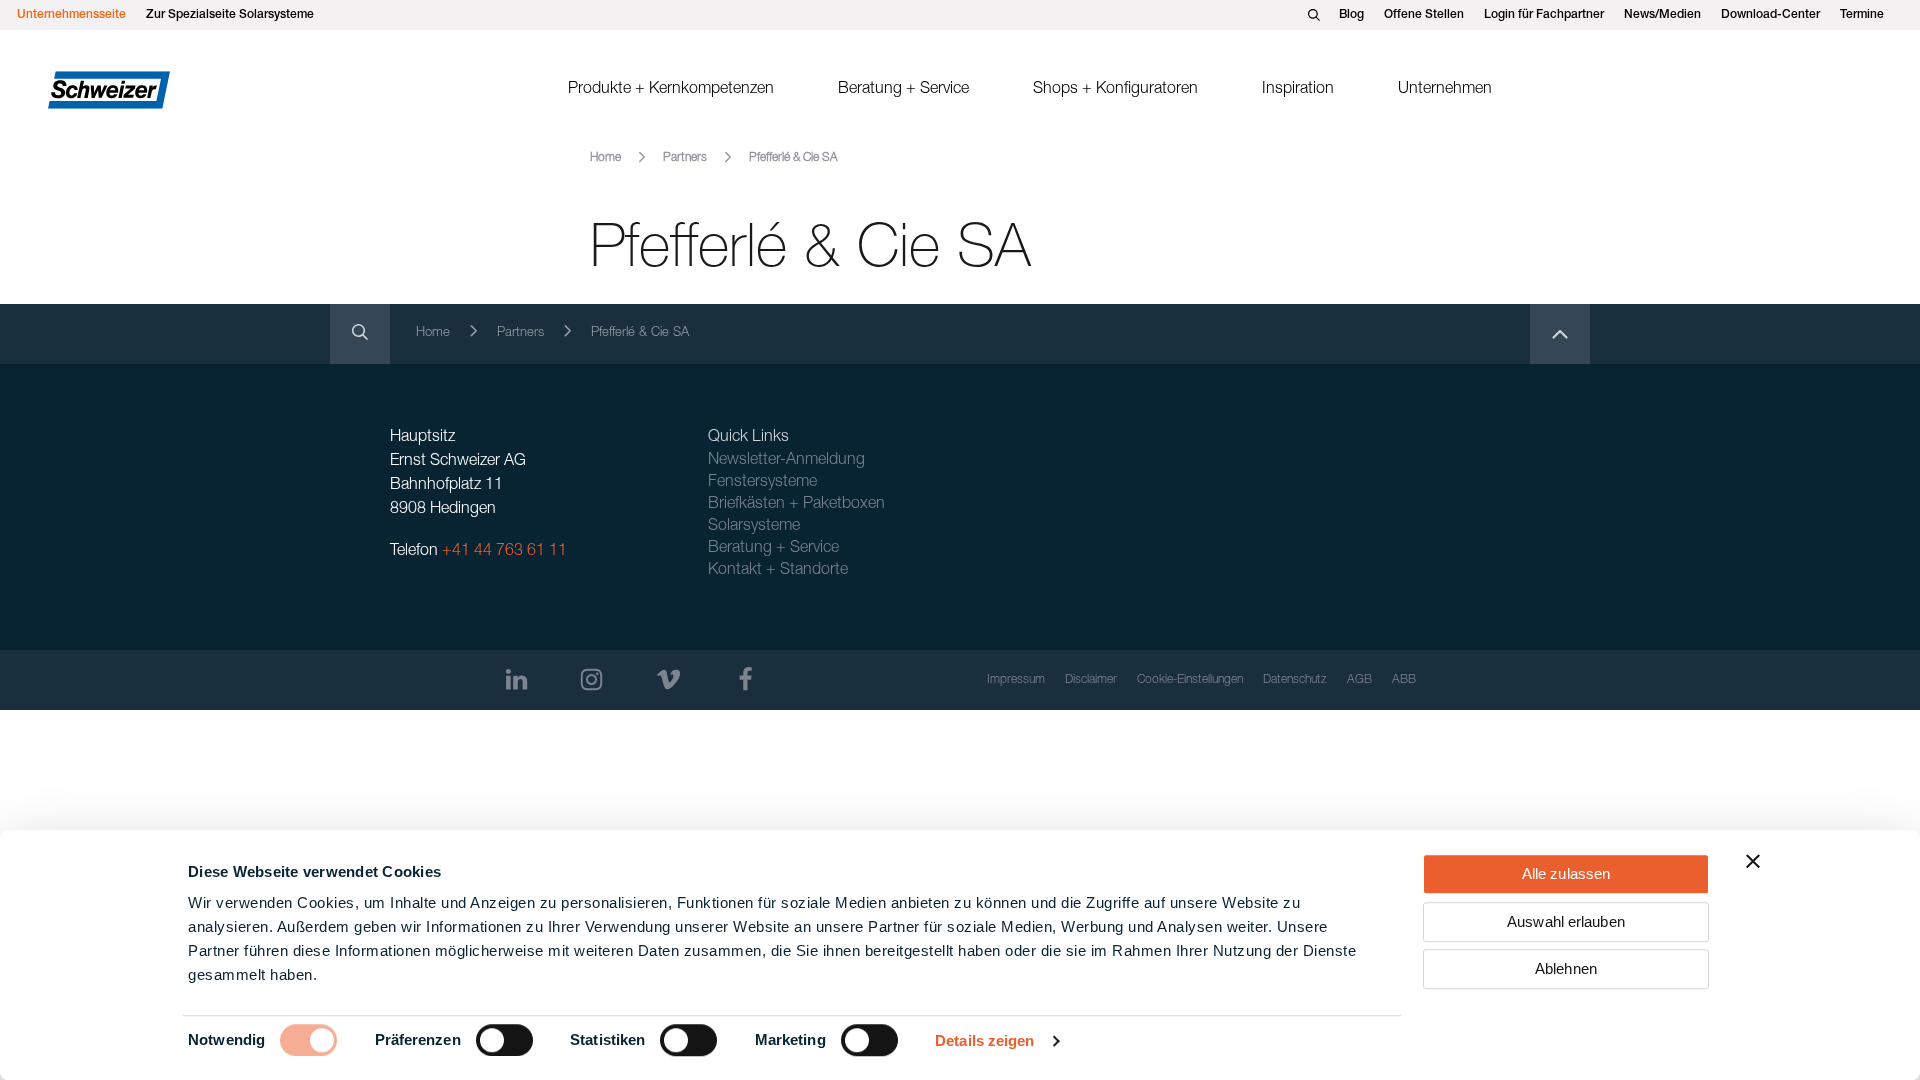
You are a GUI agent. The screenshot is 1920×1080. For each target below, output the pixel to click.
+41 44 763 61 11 (504, 552)
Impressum (1016, 680)
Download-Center (1770, 15)
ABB (1404, 680)
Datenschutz (1295, 680)
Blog (1351, 15)
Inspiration (1298, 90)
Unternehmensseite (71, 15)
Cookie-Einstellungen (1190, 680)
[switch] (504, 1040)
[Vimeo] (668, 679)
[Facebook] (745, 679)
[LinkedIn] (516, 679)
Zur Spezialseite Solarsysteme (230, 15)
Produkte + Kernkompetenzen (671, 90)
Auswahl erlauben (1566, 921)
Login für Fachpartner (1544, 15)
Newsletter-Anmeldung (786, 461)
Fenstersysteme (762, 483)
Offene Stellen (1424, 15)
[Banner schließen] (1753, 861)
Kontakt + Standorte (778, 571)
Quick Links (748, 438)
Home (605, 158)
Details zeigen (984, 1040)
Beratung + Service (903, 90)
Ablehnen (1566, 968)
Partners (685, 158)
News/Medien (1662, 15)
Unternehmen (1445, 90)
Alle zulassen (1566, 873)
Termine (1862, 15)
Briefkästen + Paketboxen (796, 505)
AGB (1359, 680)
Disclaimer (1091, 680)
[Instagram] (591, 679)
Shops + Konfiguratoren (1115, 90)
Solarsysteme (754, 527)
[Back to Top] (1560, 334)
